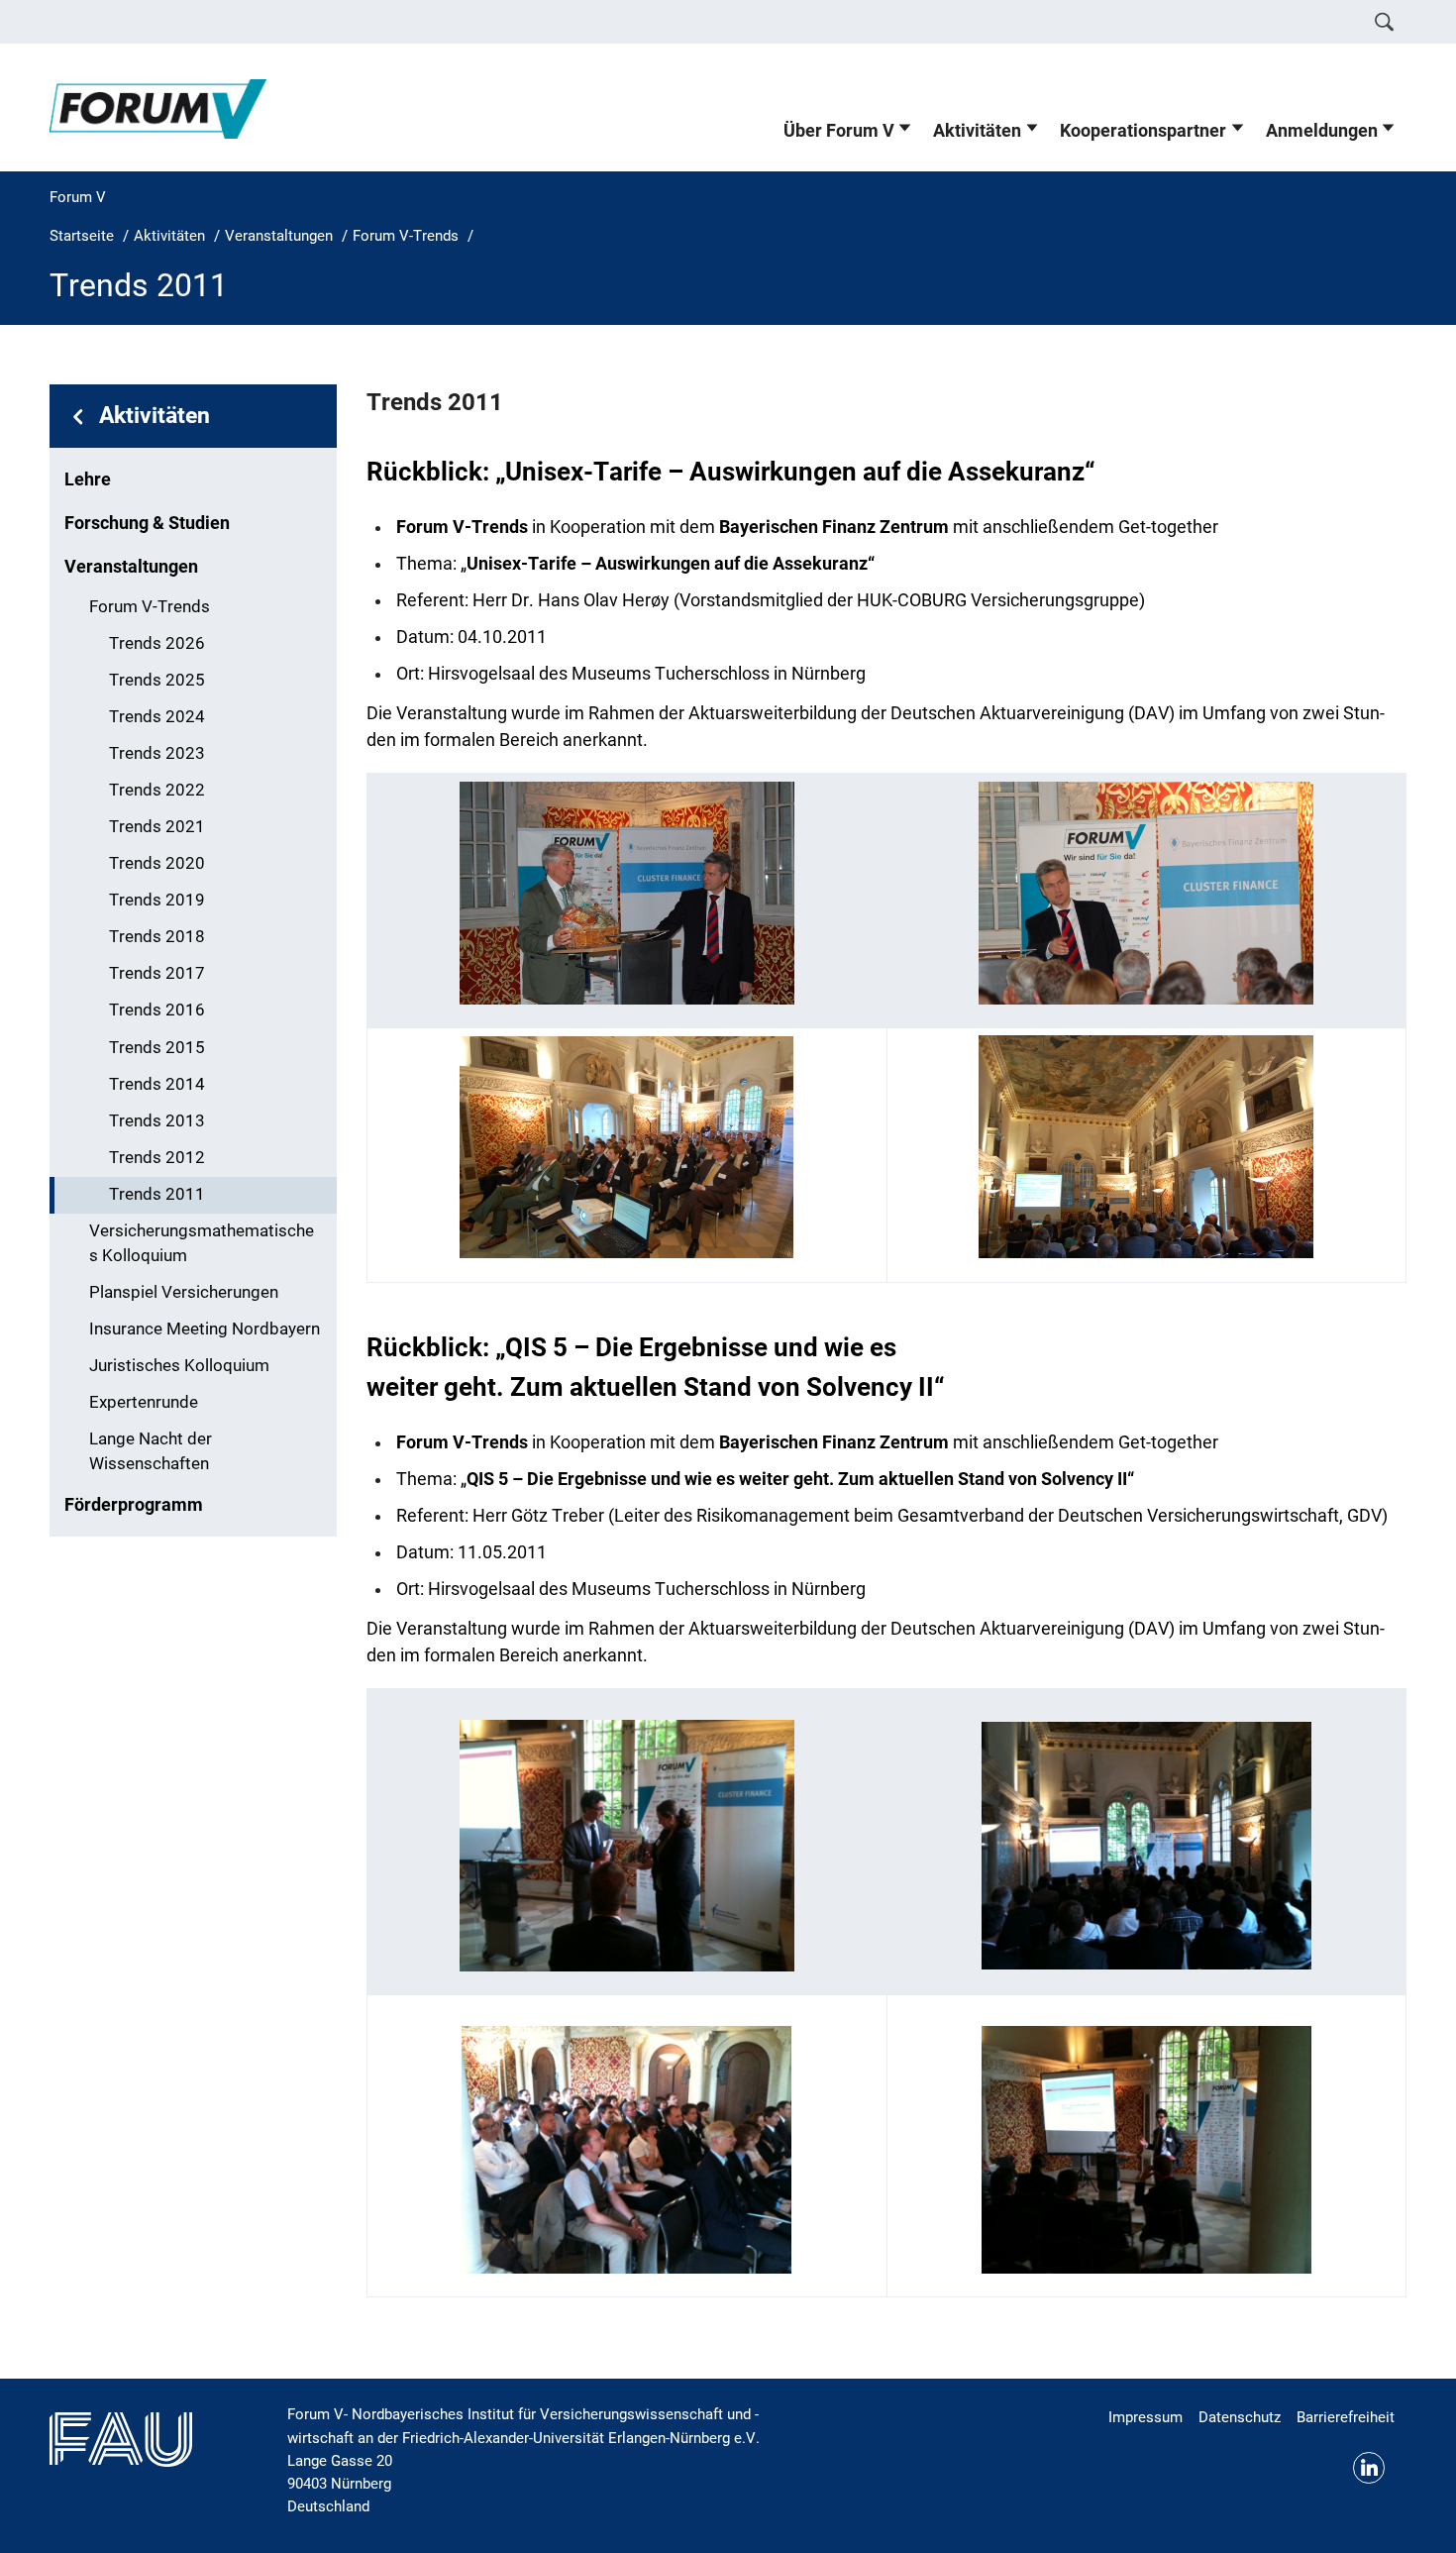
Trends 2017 (157, 973)
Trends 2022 (157, 790)
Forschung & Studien (147, 523)
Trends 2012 (157, 1158)
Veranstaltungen (131, 567)
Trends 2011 (157, 1194)
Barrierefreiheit (1346, 2417)
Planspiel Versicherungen (184, 1292)
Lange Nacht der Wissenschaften (151, 1451)
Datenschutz (1240, 2417)
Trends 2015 (157, 1048)
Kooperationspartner (1143, 131)
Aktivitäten (977, 131)
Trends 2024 (157, 717)
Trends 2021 (157, 827)
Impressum (1145, 2417)
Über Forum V (839, 131)
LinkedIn (1369, 2468)
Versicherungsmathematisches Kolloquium (202, 1243)
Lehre (88, 479)
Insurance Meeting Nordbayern (205, 1329)
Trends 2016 (157, 1010)
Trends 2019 (157, 900)
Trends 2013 (157, 1121)
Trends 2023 (157, 753)
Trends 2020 (157, 863)
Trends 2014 (157, 1084)
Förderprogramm (134, 1505)
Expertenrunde (144, 1402)
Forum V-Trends (150, 607)
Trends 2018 (157, 937)
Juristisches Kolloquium (179, 1366)
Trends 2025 (157, 680)
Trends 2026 (157, 643)
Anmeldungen (1322, 131)
